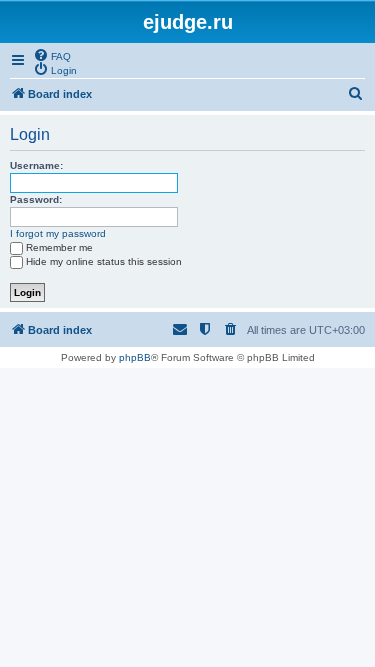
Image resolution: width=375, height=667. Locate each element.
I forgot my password (58, 233)
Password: (36, 199)
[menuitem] (52, 55)
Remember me (59, 247)
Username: (36, 165)
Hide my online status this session (104, 261)
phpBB (135, 357)
